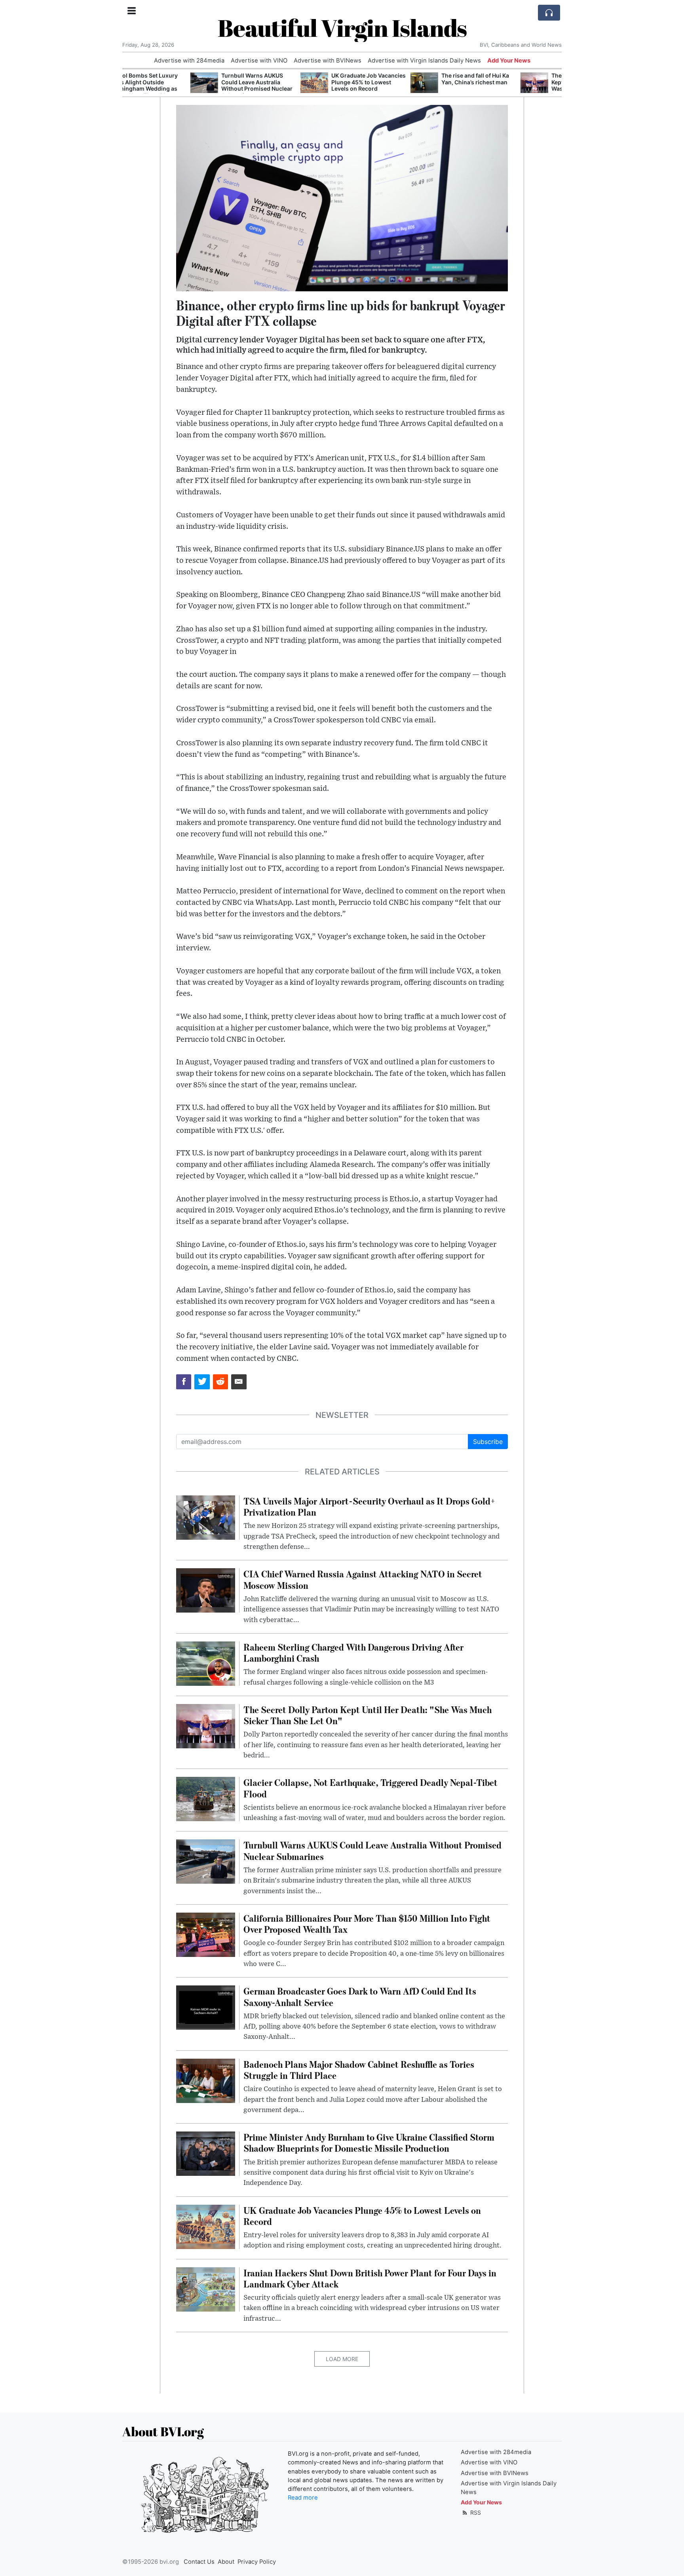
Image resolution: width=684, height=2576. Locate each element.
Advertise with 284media (189, 61)
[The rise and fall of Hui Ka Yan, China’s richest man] (356, 83)
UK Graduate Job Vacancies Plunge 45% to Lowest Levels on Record (300, 82)
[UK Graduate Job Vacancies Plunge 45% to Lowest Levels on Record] (246, 83)
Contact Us (199, 2562)
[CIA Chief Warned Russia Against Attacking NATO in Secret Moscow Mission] (206, 1590)
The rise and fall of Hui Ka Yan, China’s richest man (407, 79)
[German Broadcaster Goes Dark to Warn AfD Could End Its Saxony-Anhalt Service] (206, 2007)
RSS (475, 2512)
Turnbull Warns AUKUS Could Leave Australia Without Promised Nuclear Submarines (189, 85)
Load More (342, 2359)
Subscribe (488, 1442)
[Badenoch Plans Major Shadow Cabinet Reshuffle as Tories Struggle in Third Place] (206, 2080)
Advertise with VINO (259, 61)
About (226, 2562)
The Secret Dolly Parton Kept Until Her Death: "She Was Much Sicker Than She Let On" (520, 85)
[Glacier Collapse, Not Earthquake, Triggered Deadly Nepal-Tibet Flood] (206, 1799)
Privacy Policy (257, 2562)
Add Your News (509, 61)
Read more (303, 2498)
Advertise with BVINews (328, 61)
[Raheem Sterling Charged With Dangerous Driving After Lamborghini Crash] (206, 1663)
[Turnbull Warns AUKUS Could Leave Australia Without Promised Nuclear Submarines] (136, 83)
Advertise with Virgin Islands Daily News (424, 61)
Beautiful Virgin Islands (342, 28)
